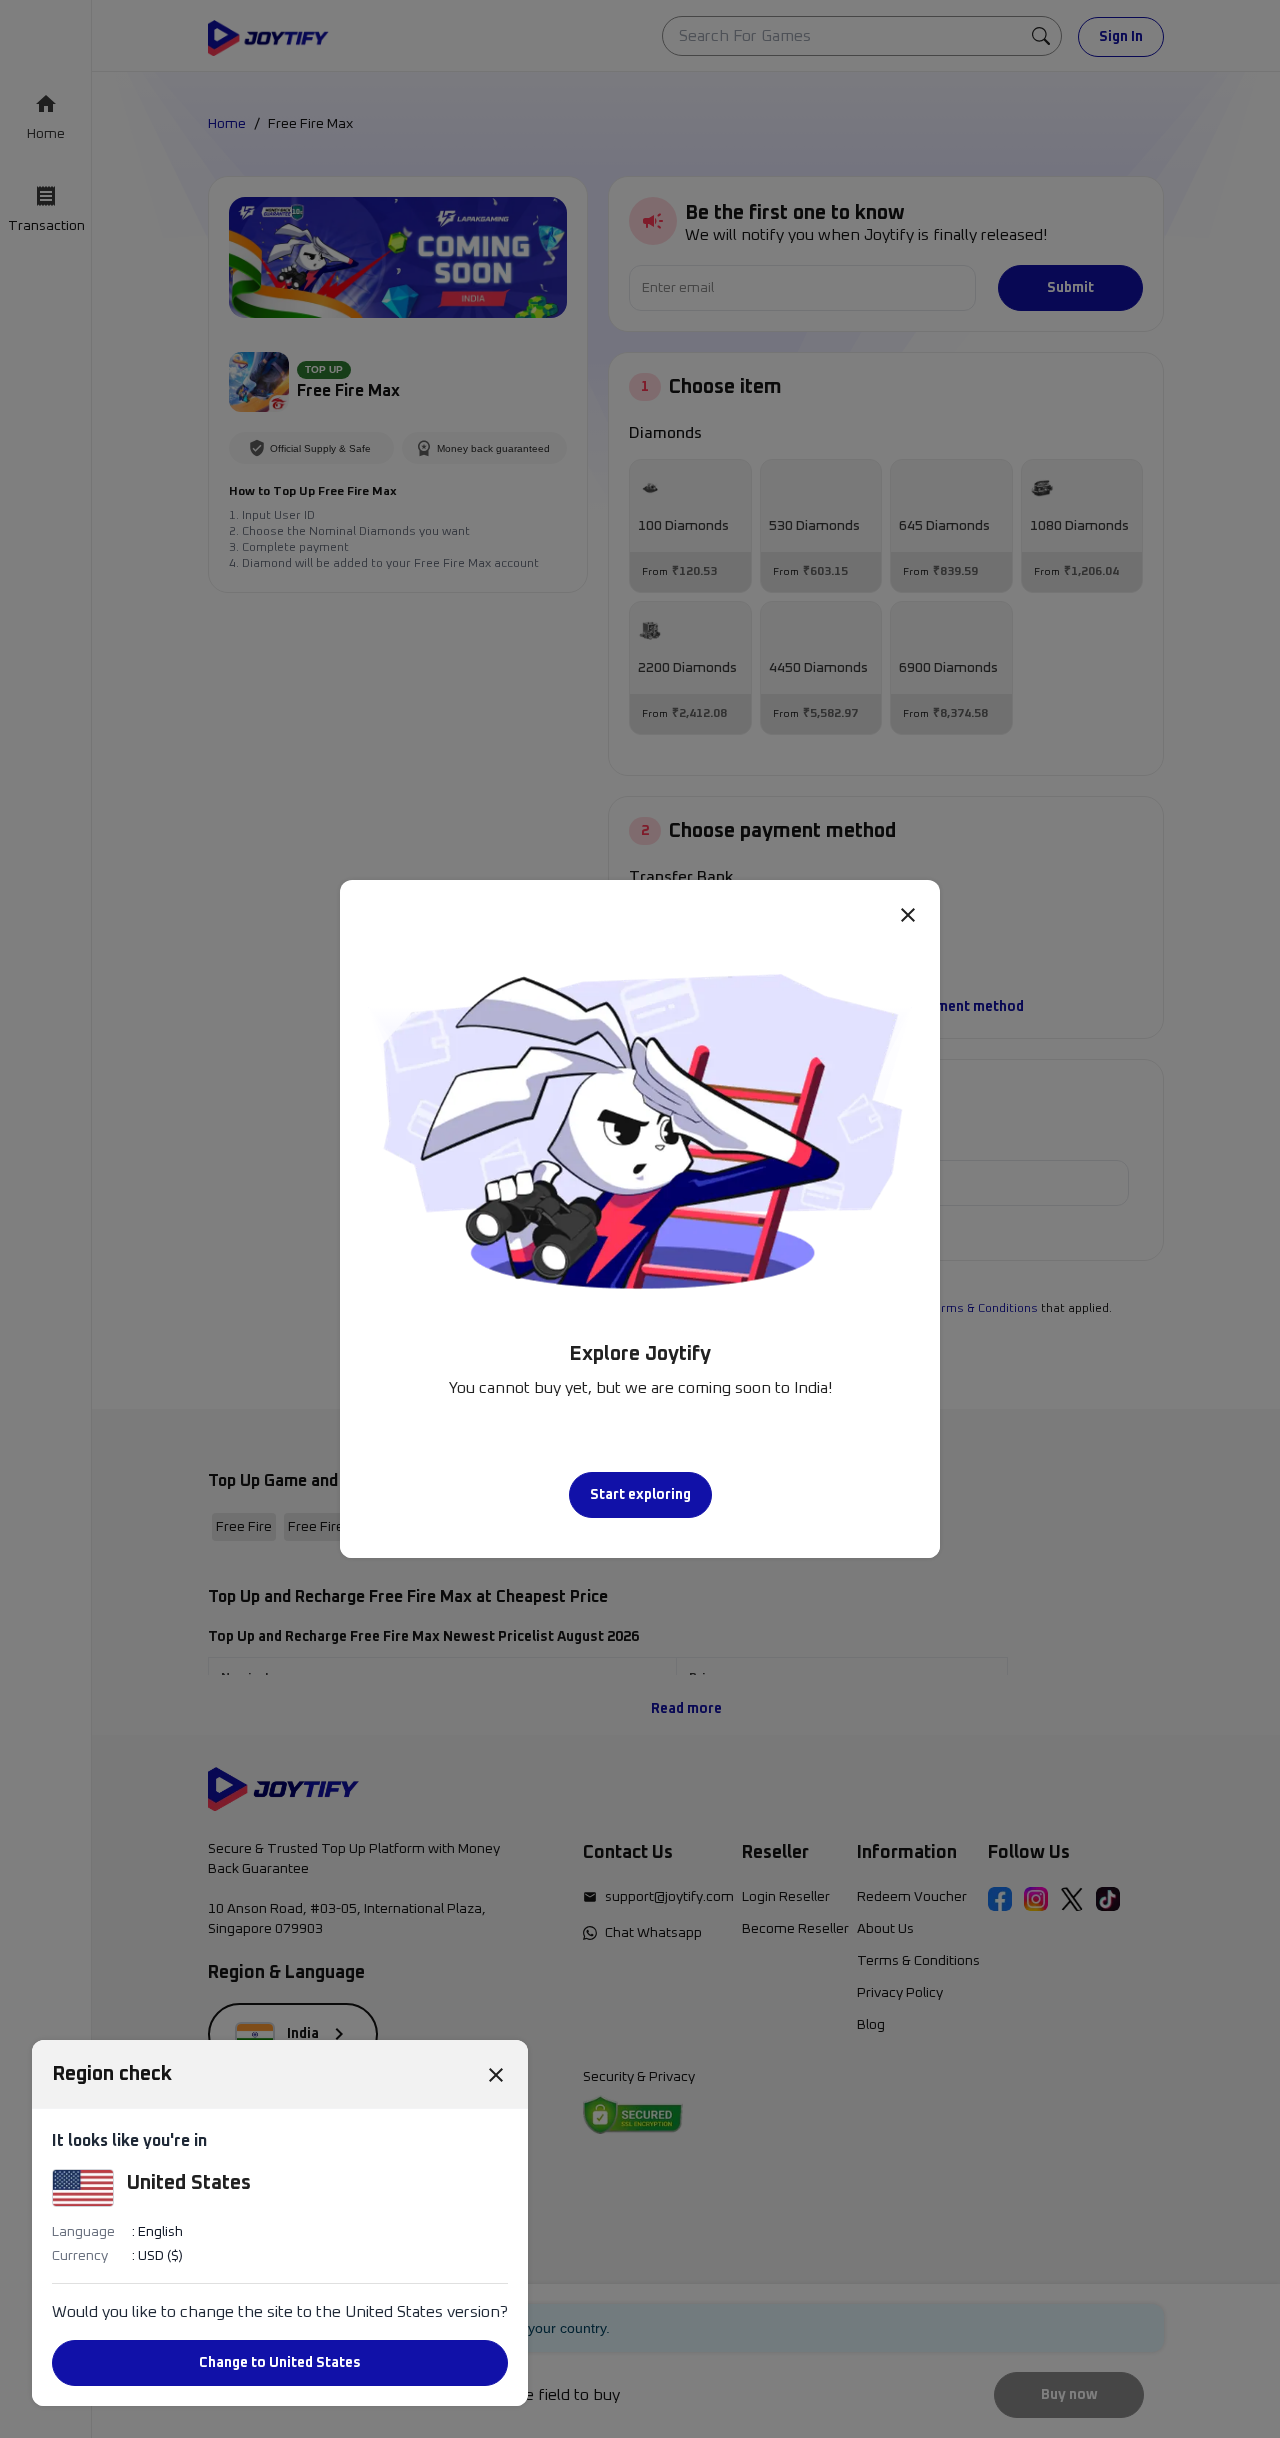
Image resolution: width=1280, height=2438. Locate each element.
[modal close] (908, 914)
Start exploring (640, 1495)
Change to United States (280, 2363)
